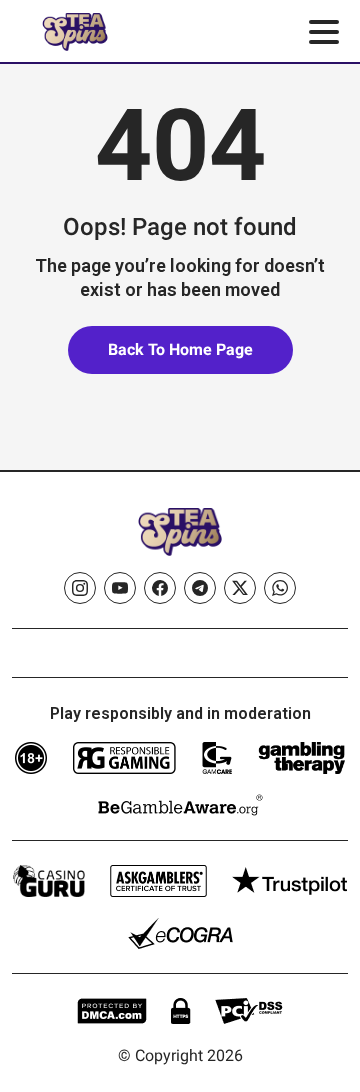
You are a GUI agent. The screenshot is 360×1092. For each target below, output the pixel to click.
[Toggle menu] (324, 32)
